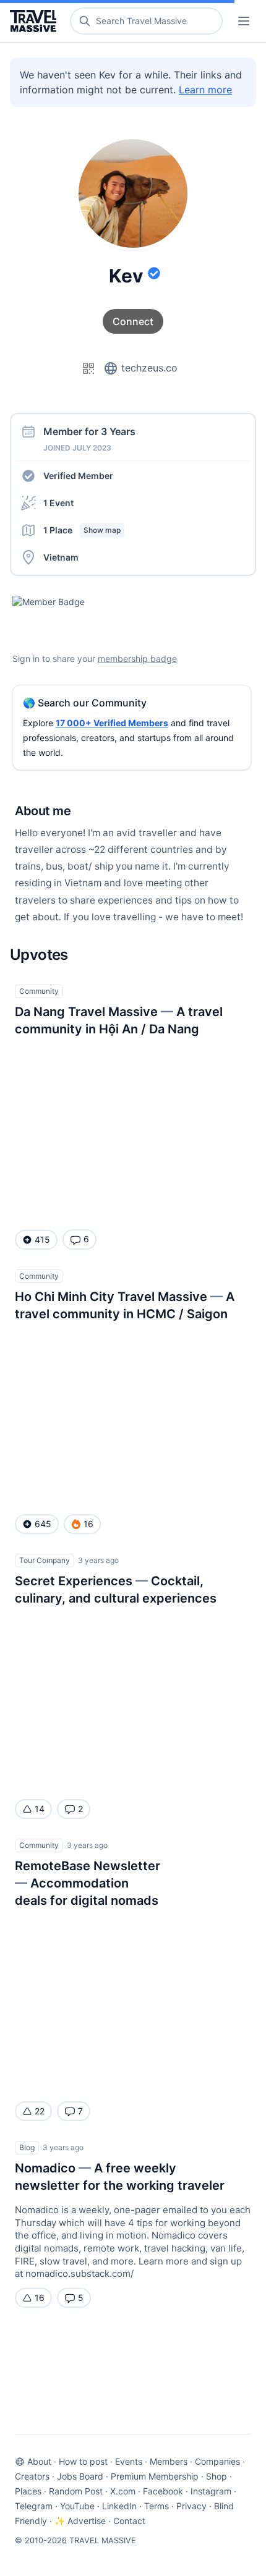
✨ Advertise (80, 2521)
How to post (83, 2461)
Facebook (163, 2491)
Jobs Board (80, 2476)
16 (40, 2298)
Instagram (211, 2491)
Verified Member (78, 476)
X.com (123, 2491)
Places (28, 2491)
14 (40, 1809)
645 (43, 1524)
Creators (32, 2476)
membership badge (137, 659)
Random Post (76, 2491)
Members (169, 2461)
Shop (217, 2476)
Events (129, 2461)
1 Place (82, 530)
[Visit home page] (36, 21)
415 (42, 1239)
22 (40, 2111)
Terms (157, 2506)
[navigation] (244, 21)
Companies (217, 2461)
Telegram (34, 2506)
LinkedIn (119, 2506)
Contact (129, 2521)
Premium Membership (155, 2476)
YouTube (77, 2506)
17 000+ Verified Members (112, 723)
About (39, 2461)
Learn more (205, 90)
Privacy (191, 2506)
